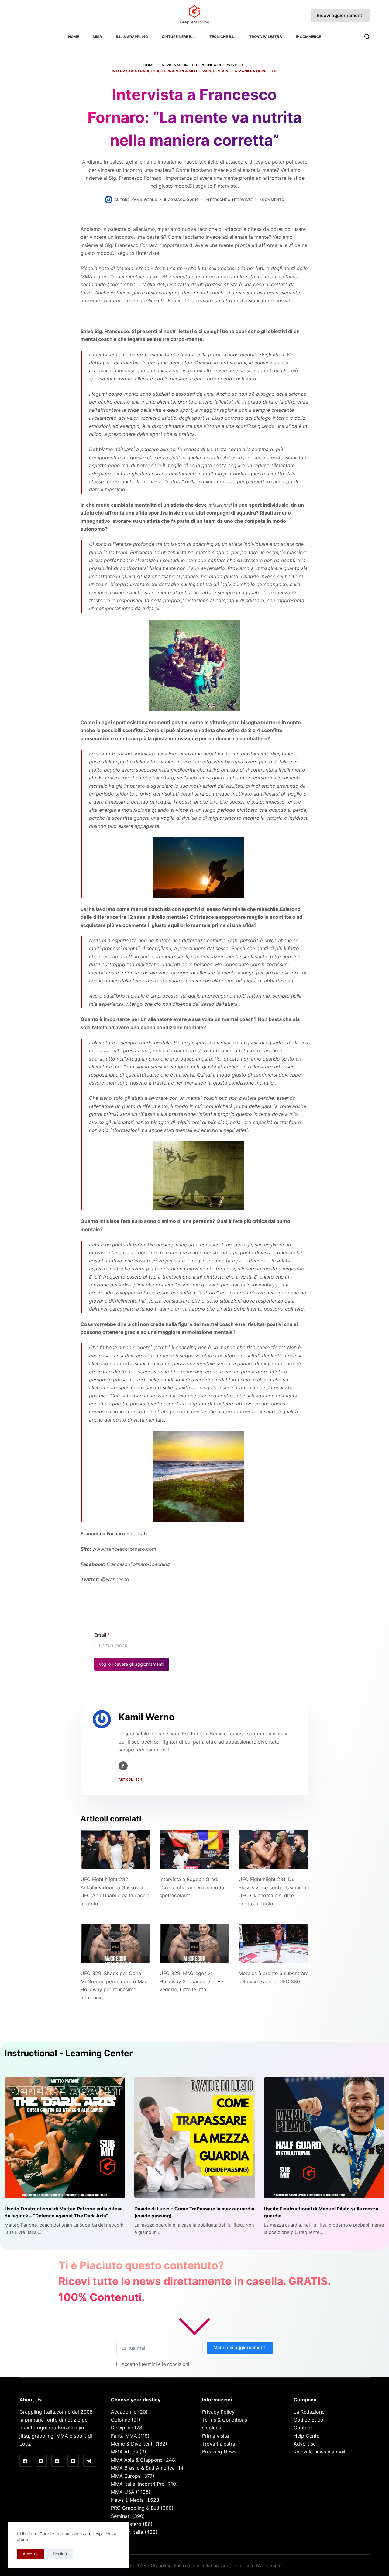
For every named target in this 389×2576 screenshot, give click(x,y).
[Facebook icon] (123, 1766)
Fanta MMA (124, 2436)
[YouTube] (73, 2461)
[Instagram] (57, 2461)
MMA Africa (124, 2452)
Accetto (30, 2554)
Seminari (121, 2516)
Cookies (212, 2428)
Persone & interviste (231, 200)
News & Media (127, 2500)
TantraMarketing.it (262, 2566)
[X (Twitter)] (41, 2461)
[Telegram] (89, 2461)
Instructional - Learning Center (69, 2053)
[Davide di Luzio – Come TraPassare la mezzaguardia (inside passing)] (195, 2138)
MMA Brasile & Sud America (143, 2468)
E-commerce (308, 37)
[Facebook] (25, 2461)
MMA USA (123, 2492)
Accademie (124, 2412)
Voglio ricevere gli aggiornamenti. (132, 1664)
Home (74, 37)
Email (102, 1635)
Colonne (120, 2420)
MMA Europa (126, 2476)
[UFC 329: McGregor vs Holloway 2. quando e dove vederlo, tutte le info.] (194, 1944)
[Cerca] (367, 37)
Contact (303, 2428)
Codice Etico (308, 2420)
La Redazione (309, 2412)
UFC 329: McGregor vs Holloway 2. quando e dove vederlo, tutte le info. (191, 1981)
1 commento (272, 200)
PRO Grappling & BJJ (135, 2508)
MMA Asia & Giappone (137, 2460)
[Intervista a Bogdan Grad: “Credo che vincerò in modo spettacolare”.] (194, 1850)
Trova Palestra (266, 37)
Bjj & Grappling (132, 37)
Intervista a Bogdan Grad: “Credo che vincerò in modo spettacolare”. (192, 1887)
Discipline (122, 2428)
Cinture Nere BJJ (179, 37)
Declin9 (60, 2554)
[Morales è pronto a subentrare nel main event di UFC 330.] (274, 1944)
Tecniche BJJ (222, 37)
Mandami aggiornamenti (240, 2347)
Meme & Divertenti (132, 2444)
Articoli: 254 (130, 1779)
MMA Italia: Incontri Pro (138, 2484)
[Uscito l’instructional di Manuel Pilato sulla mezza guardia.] (324, 2138)
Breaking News (219, 2452)
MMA (97, 37)
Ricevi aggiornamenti (340, 15)
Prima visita (215, 2436)
